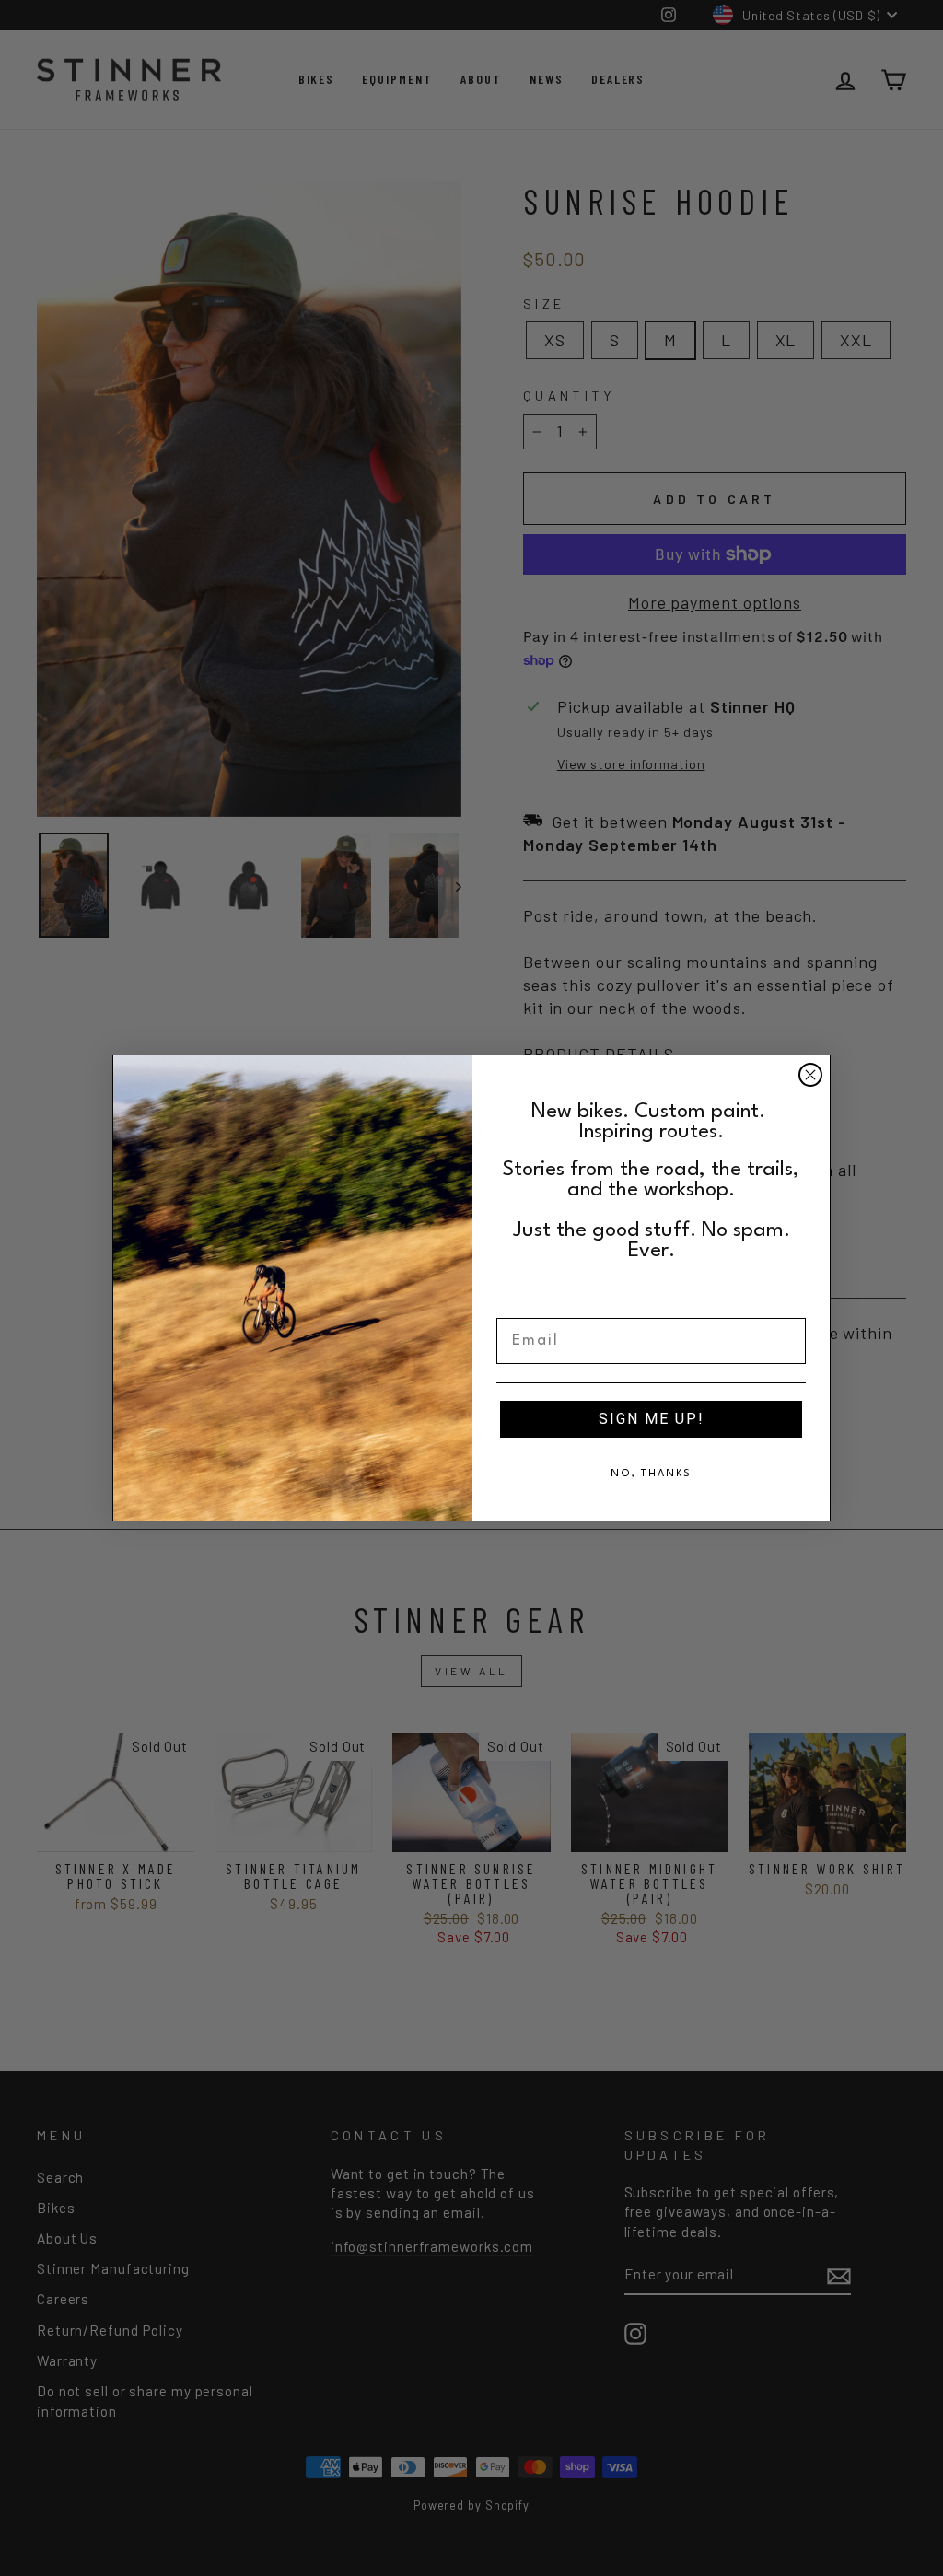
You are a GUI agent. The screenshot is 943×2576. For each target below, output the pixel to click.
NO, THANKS (651, 1474)
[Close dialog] (810, 1075)
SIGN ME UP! (652, 1419)
